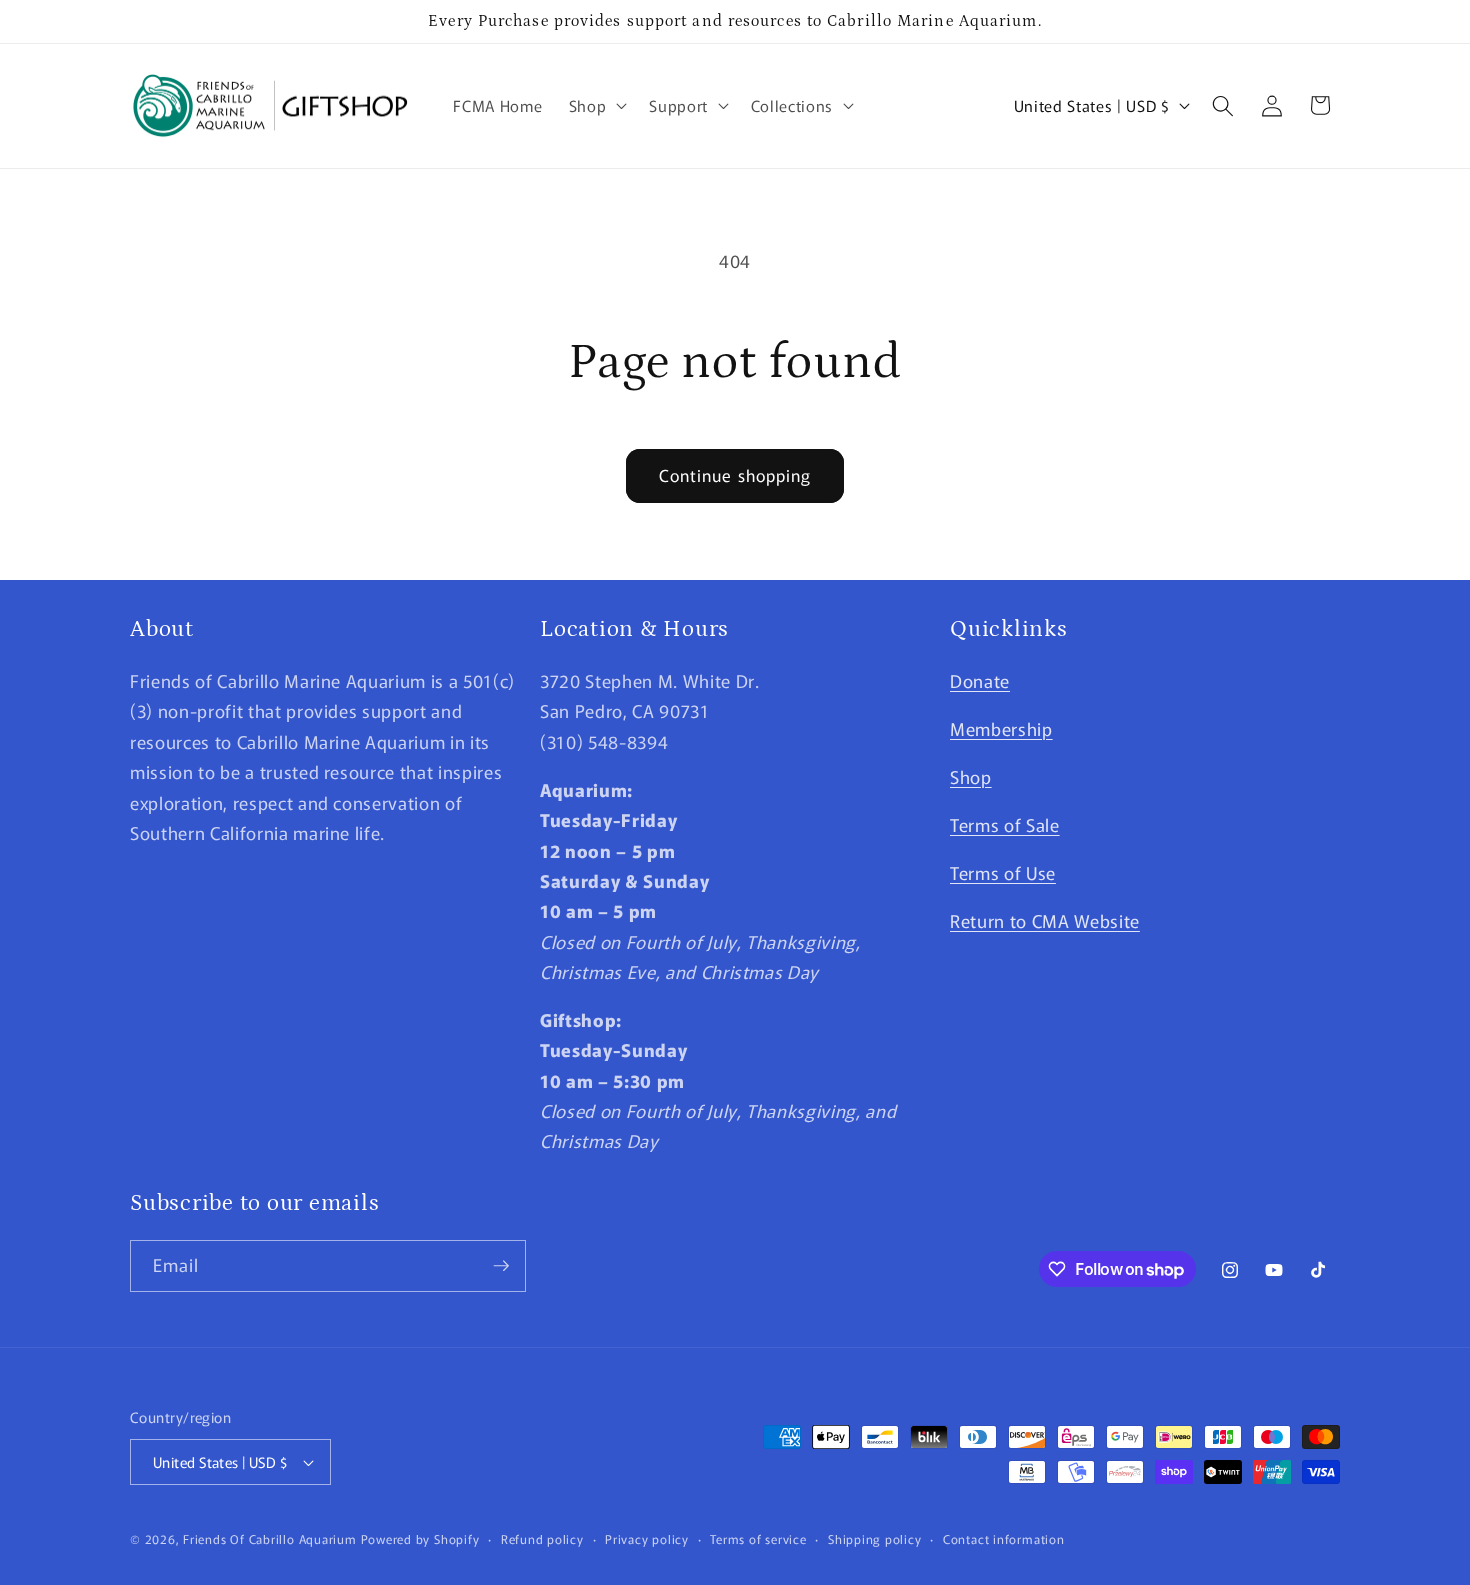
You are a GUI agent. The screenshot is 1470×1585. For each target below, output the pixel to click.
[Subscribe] (501, 1266)
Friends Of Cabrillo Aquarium (270, 1538)
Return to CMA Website (1045, 920)
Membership (1001, 728)
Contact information (1004, 1538)
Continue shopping (735, 475)
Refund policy (542, 1538)
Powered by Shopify (420, 1538)
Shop (971, 776)
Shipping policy (875, 1538)
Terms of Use (1003, 872)
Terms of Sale (1005, 824)
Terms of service (758, 1538)
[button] (596, 106)
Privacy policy (647, 1538)
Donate (980, 680)
